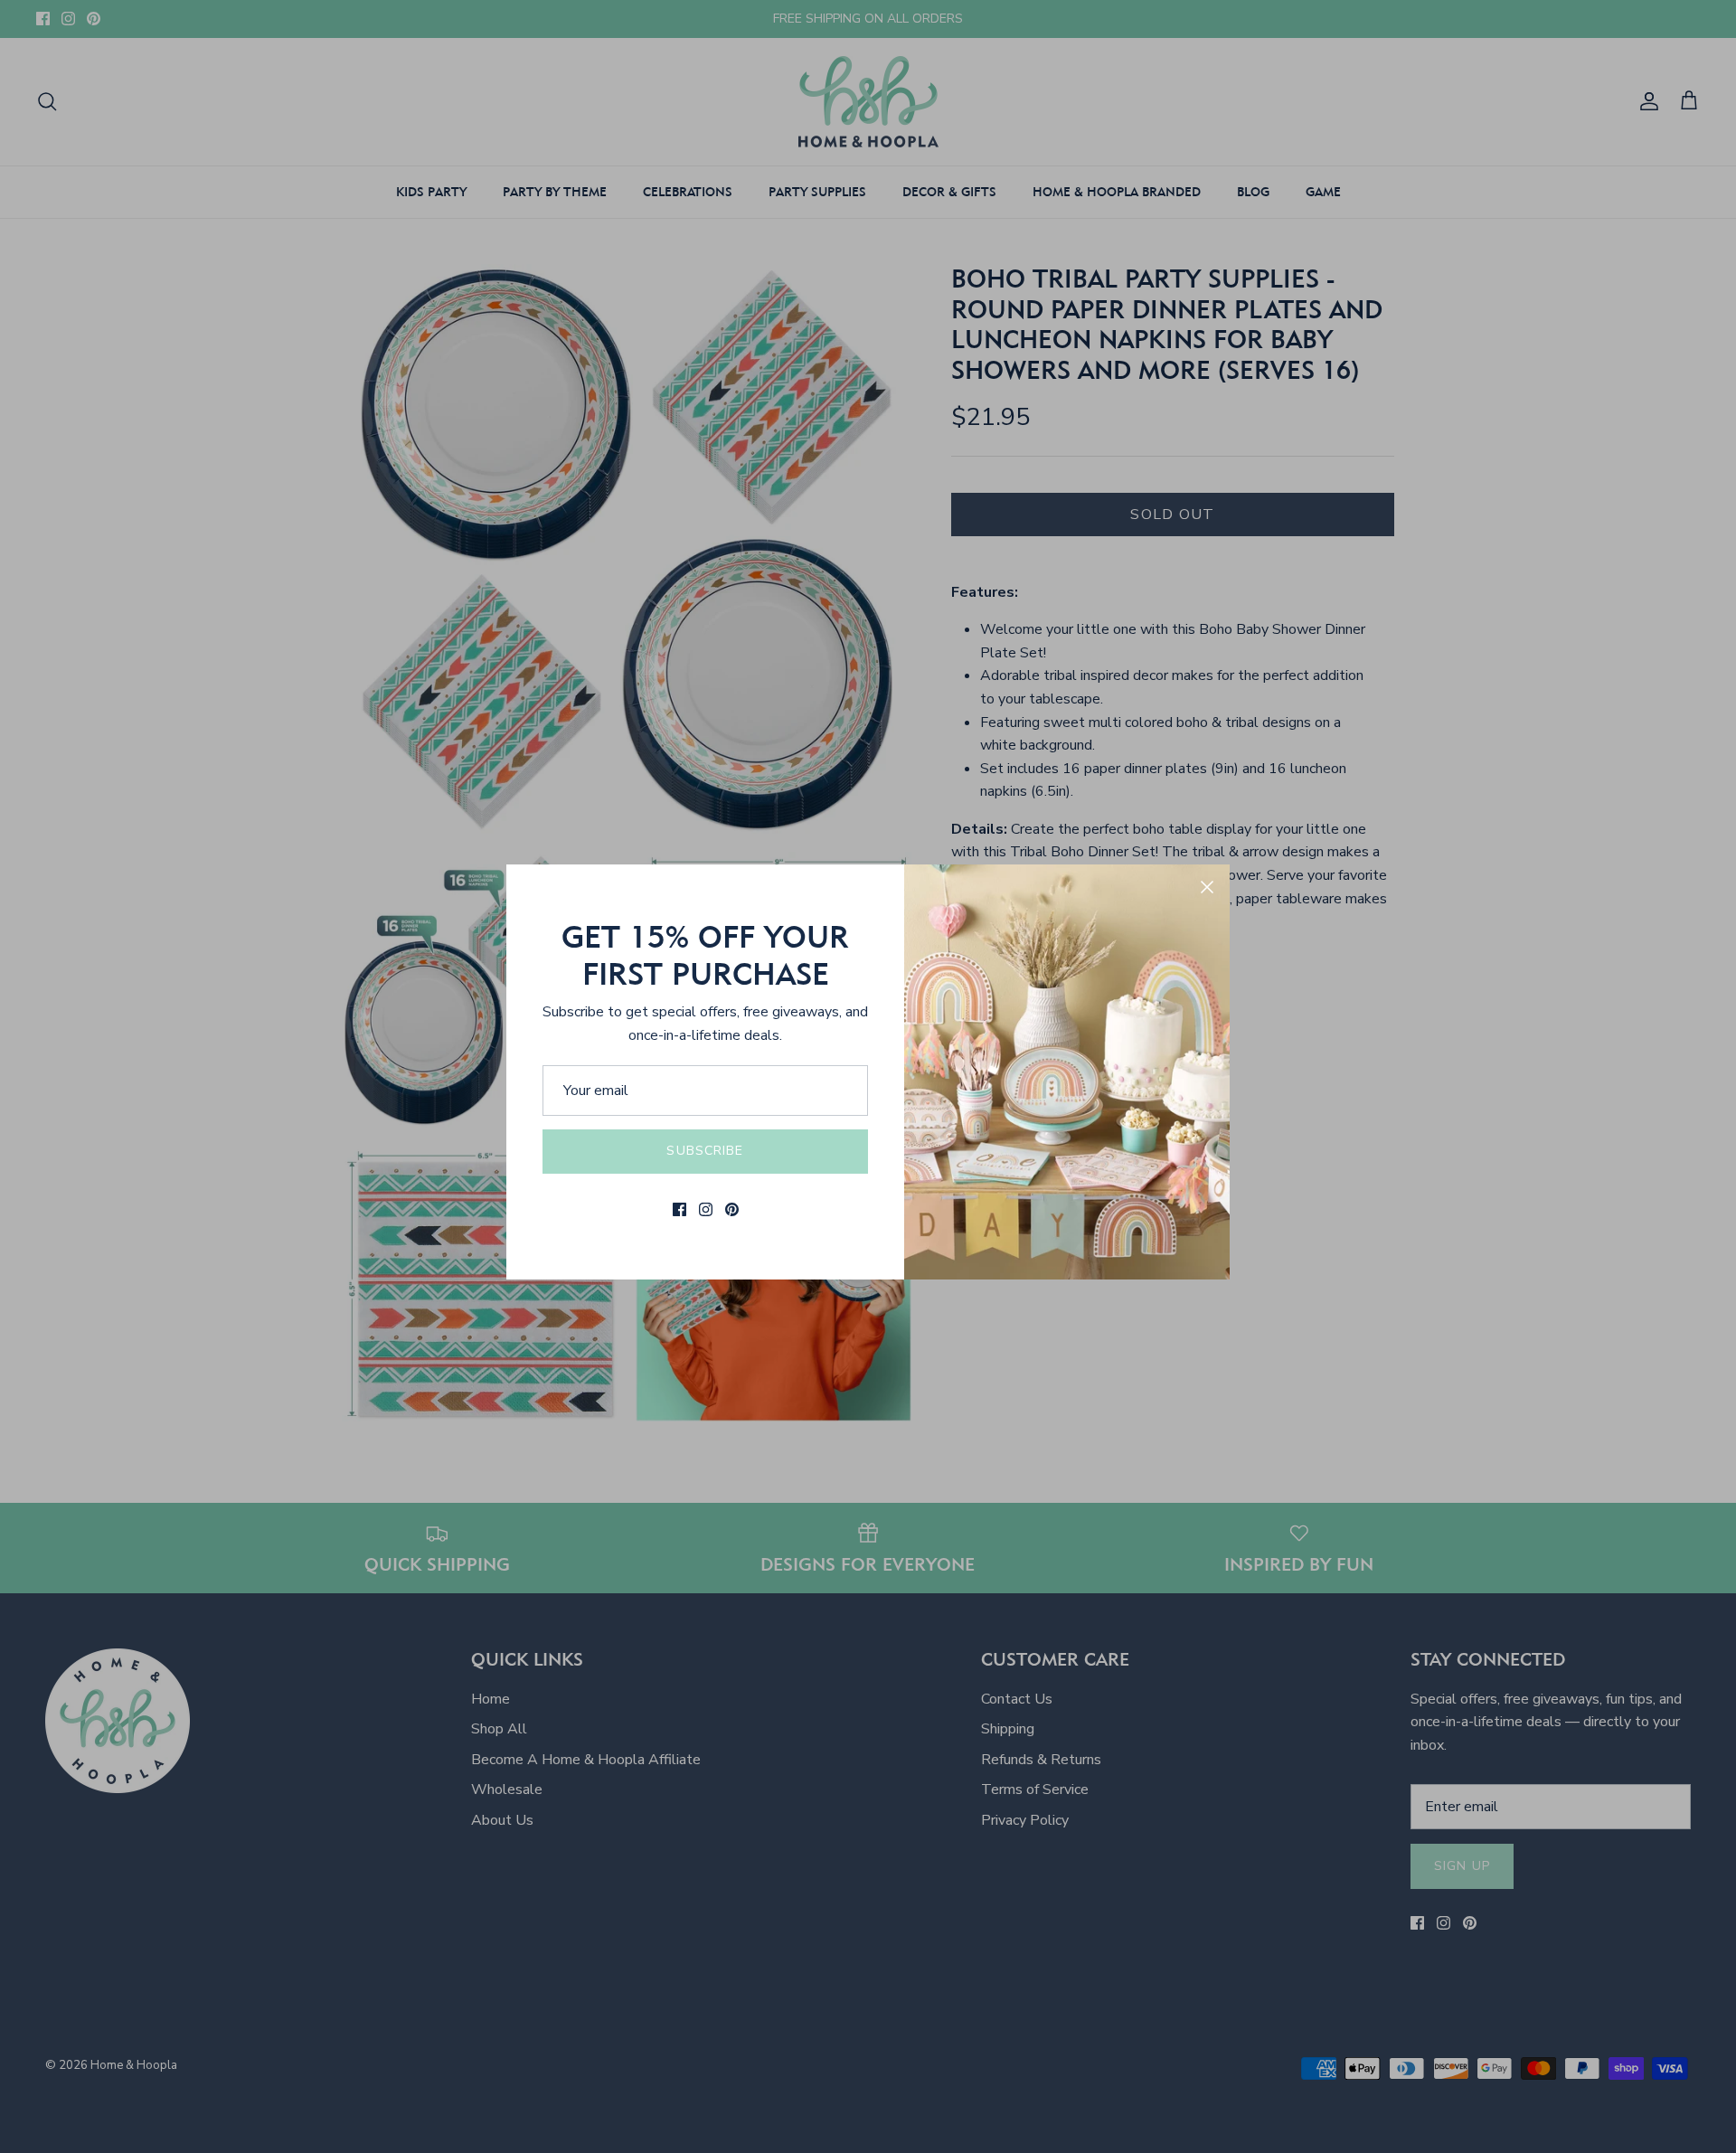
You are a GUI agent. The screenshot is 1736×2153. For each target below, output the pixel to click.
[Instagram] (706, 1209)
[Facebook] (679, 1209)
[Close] (1207, 887)
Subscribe (705, 1151)
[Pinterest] (732, 1209)
